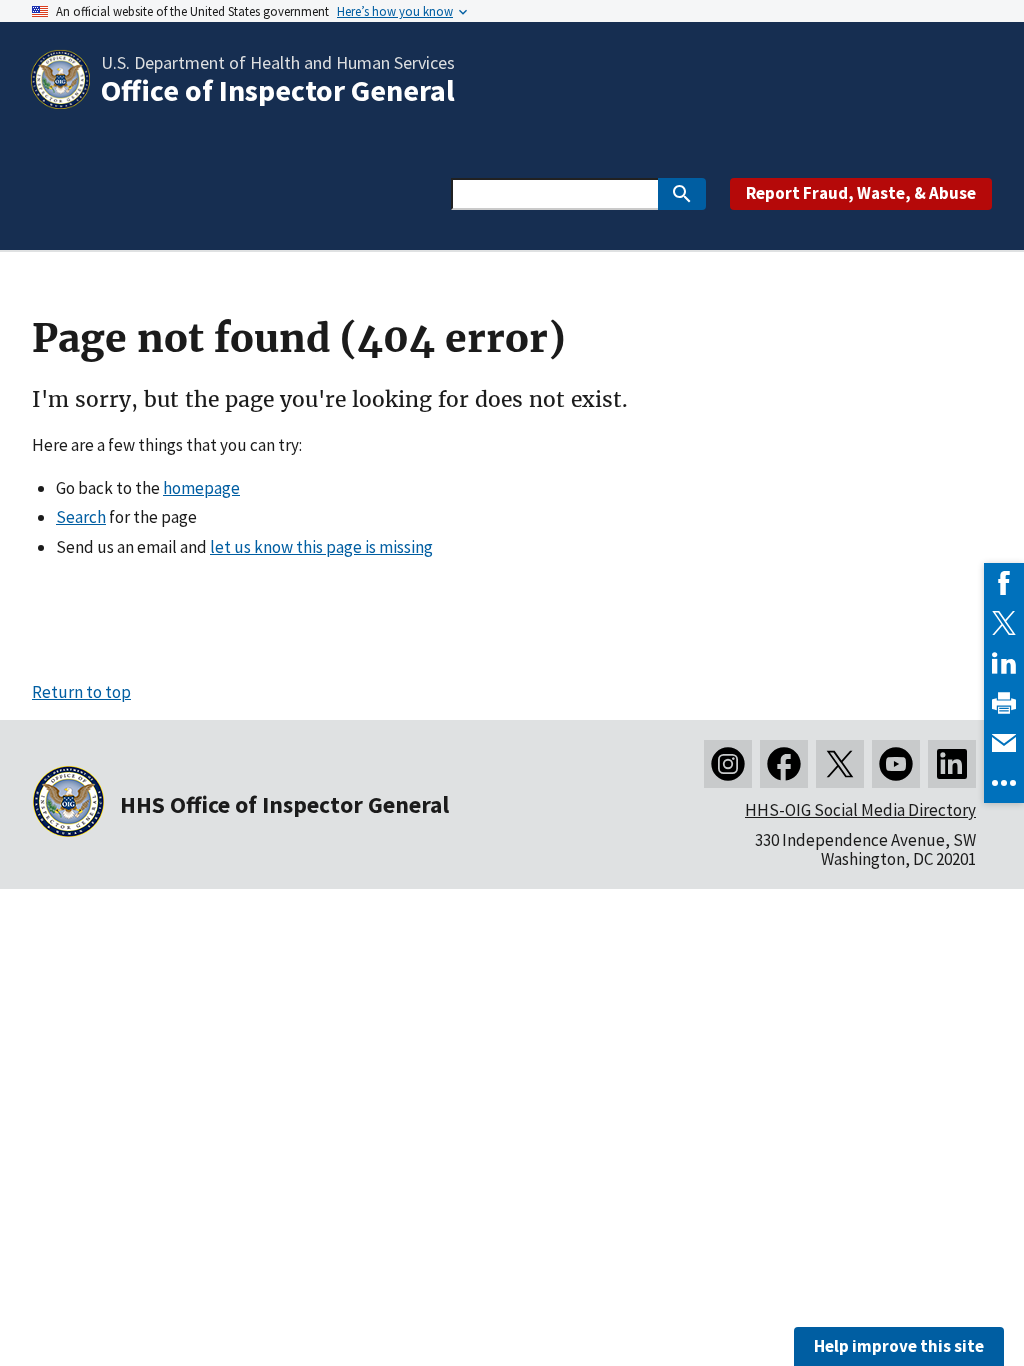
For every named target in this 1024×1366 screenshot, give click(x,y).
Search (81, 517)
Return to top (81, 692)
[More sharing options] (1004, 783)
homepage (201, 488)
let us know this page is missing (321, 547)
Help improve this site (899, 1346)
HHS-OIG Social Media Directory (860, 810)
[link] (1004, 583)
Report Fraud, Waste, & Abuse (861, 193)
